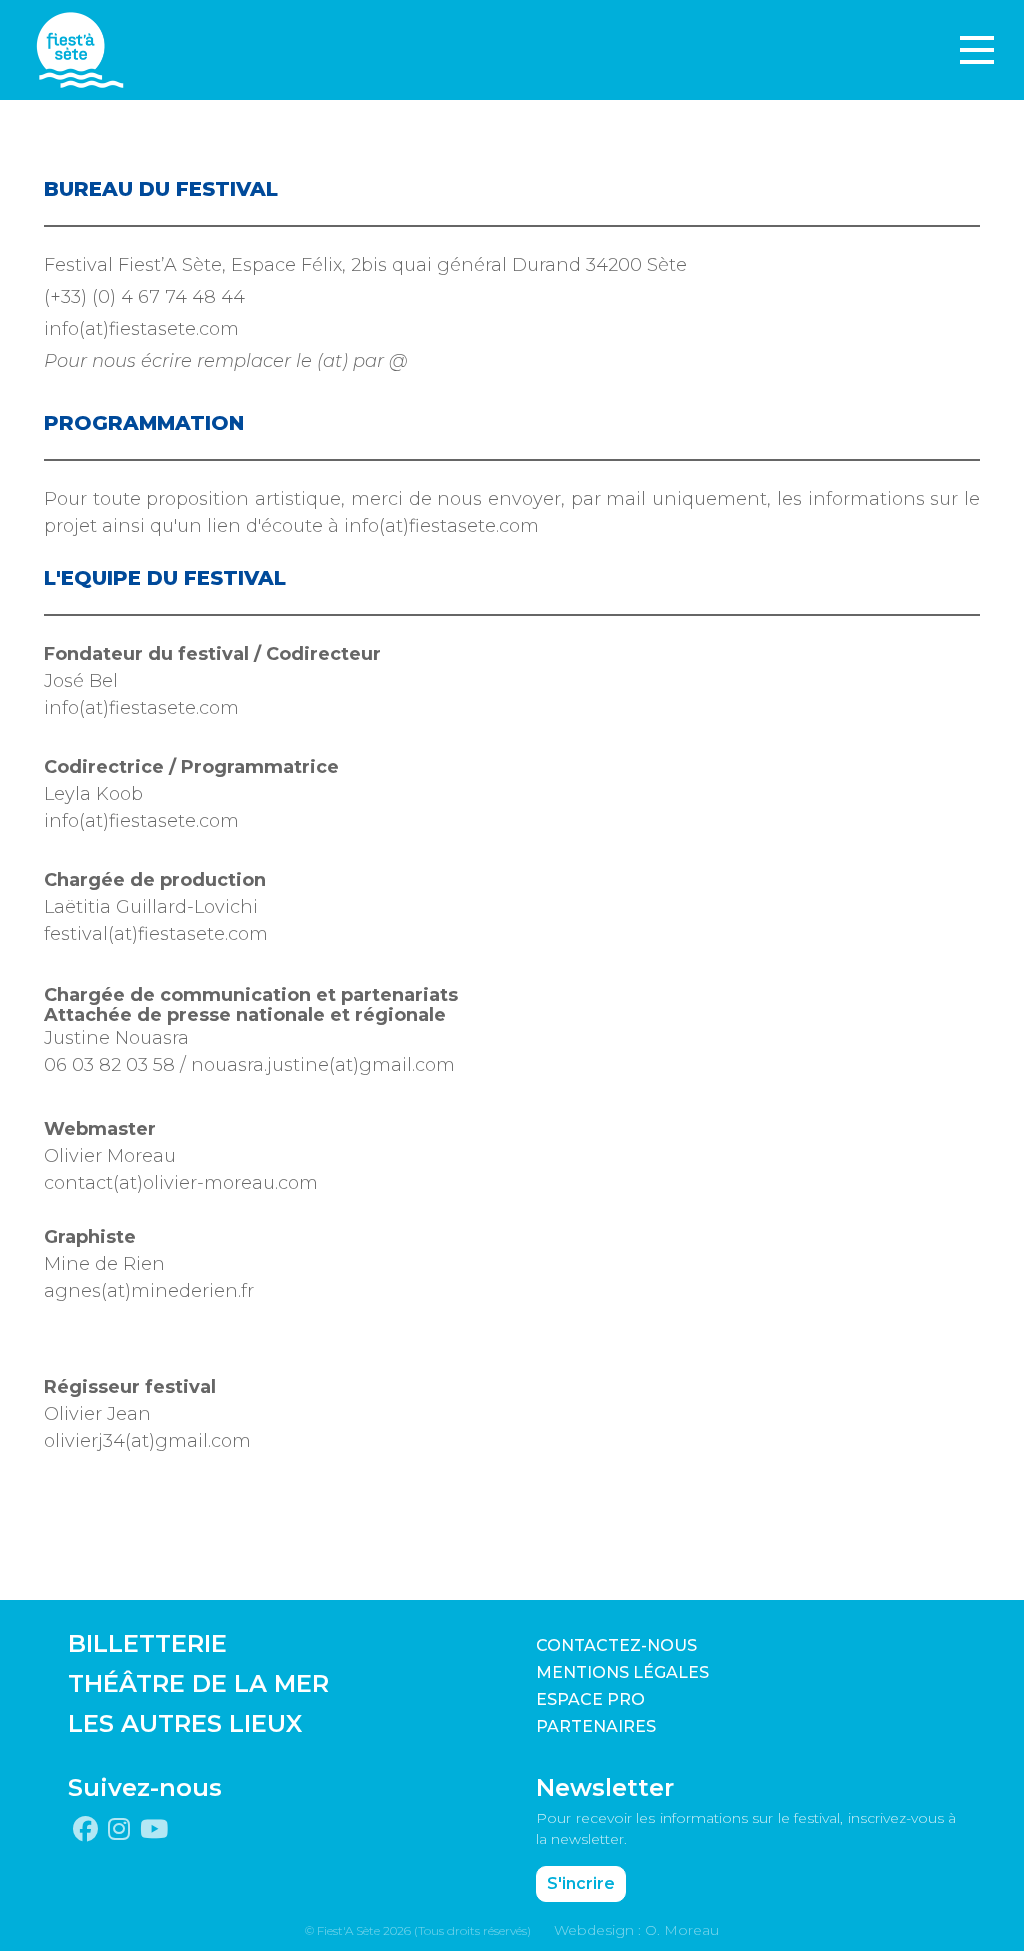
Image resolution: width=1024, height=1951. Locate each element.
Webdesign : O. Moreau (636, 1930)
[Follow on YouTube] (154, 1830)
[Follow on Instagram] (119, 1830)
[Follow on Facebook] (85, 1830)
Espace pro (590, 1699)
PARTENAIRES (596, 1726)
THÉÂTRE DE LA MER (198, 1683)
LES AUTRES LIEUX (185, 1723)
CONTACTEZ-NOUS (616, 1645)
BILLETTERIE (147, 1643)
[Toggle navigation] (977, 50)
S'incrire (581, 1883)
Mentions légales (622, 1672)
